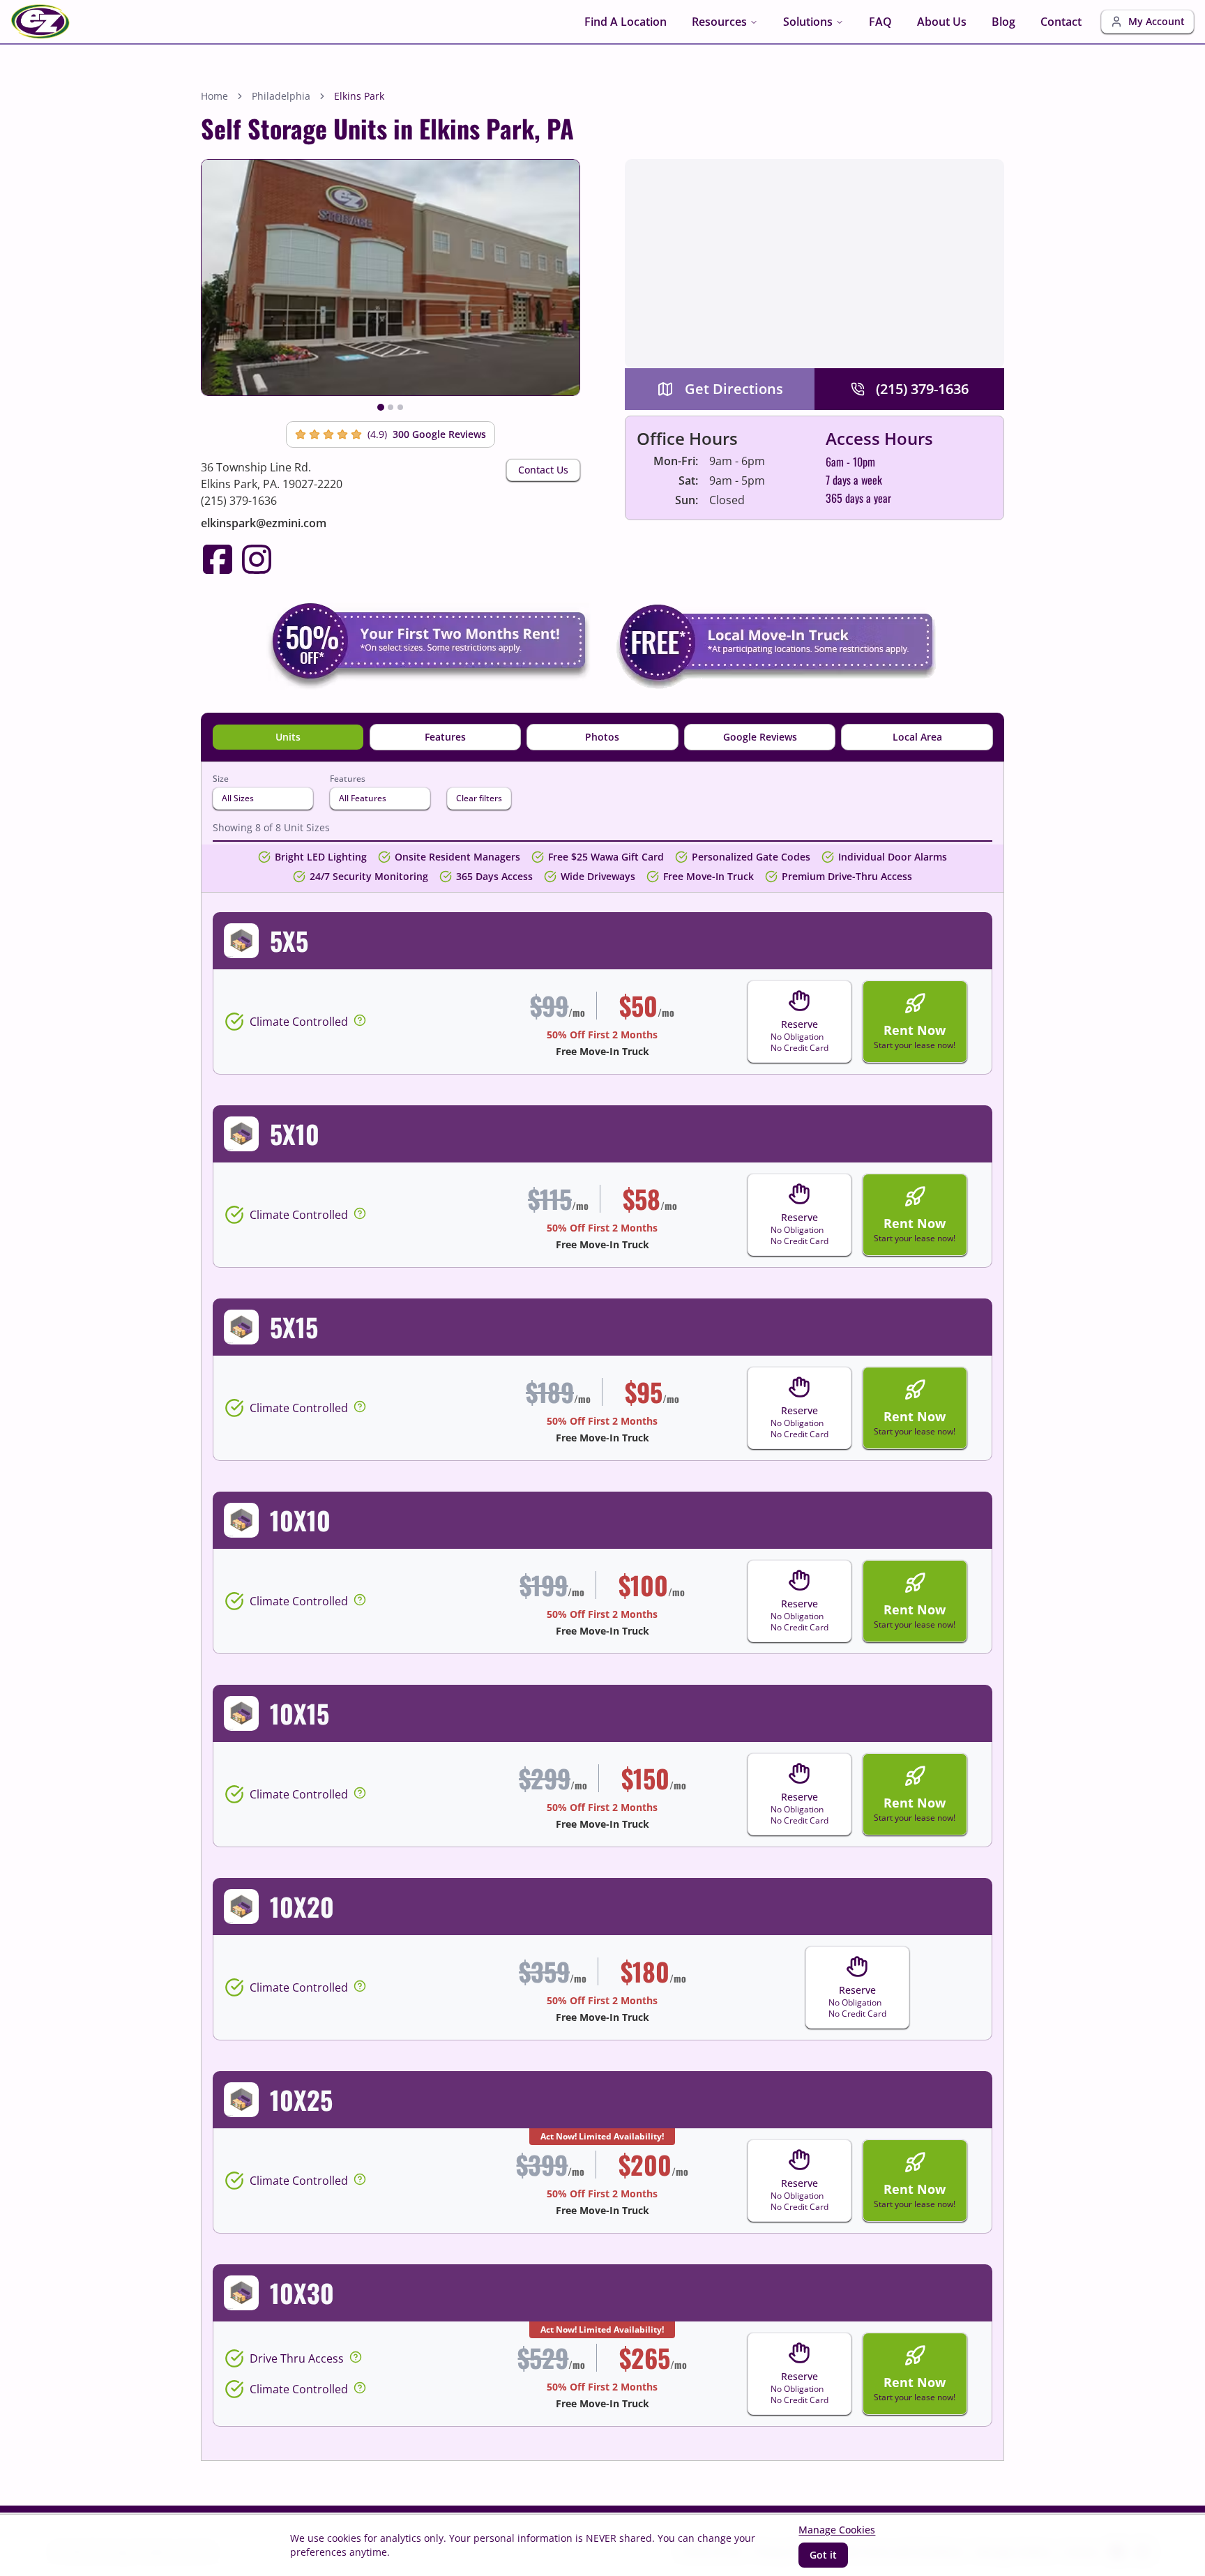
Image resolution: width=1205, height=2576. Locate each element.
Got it (823, 2555)
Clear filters (479, 798)
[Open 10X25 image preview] (241, 2100)
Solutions (808, 22)
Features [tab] (445, 737)
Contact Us (543, 470)
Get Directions (734, 389)
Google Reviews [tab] (760, 737)
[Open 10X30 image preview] (241, 2293)
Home (214, 96)
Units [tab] (288, 737)
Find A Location (626, 22)
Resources (719, 22)
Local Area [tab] (917, 737)
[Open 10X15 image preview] (241, 1713)
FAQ (880, 22)
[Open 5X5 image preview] (241, 941)
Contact (1061, 22)
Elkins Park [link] (359, 96)
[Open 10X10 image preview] (241, 1520)
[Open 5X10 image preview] (241, 1134)
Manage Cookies (837, 2530)
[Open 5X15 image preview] (241, 1327)
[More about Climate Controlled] (360, 1020)
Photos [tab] (602, 737)
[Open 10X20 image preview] (241, 1907)
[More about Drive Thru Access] (356, 2357)
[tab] (381, 407)
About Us (942, 22)
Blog (1003, 22)
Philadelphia (281, 96)
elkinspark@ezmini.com (264, 523)
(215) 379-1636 (239, 501)
